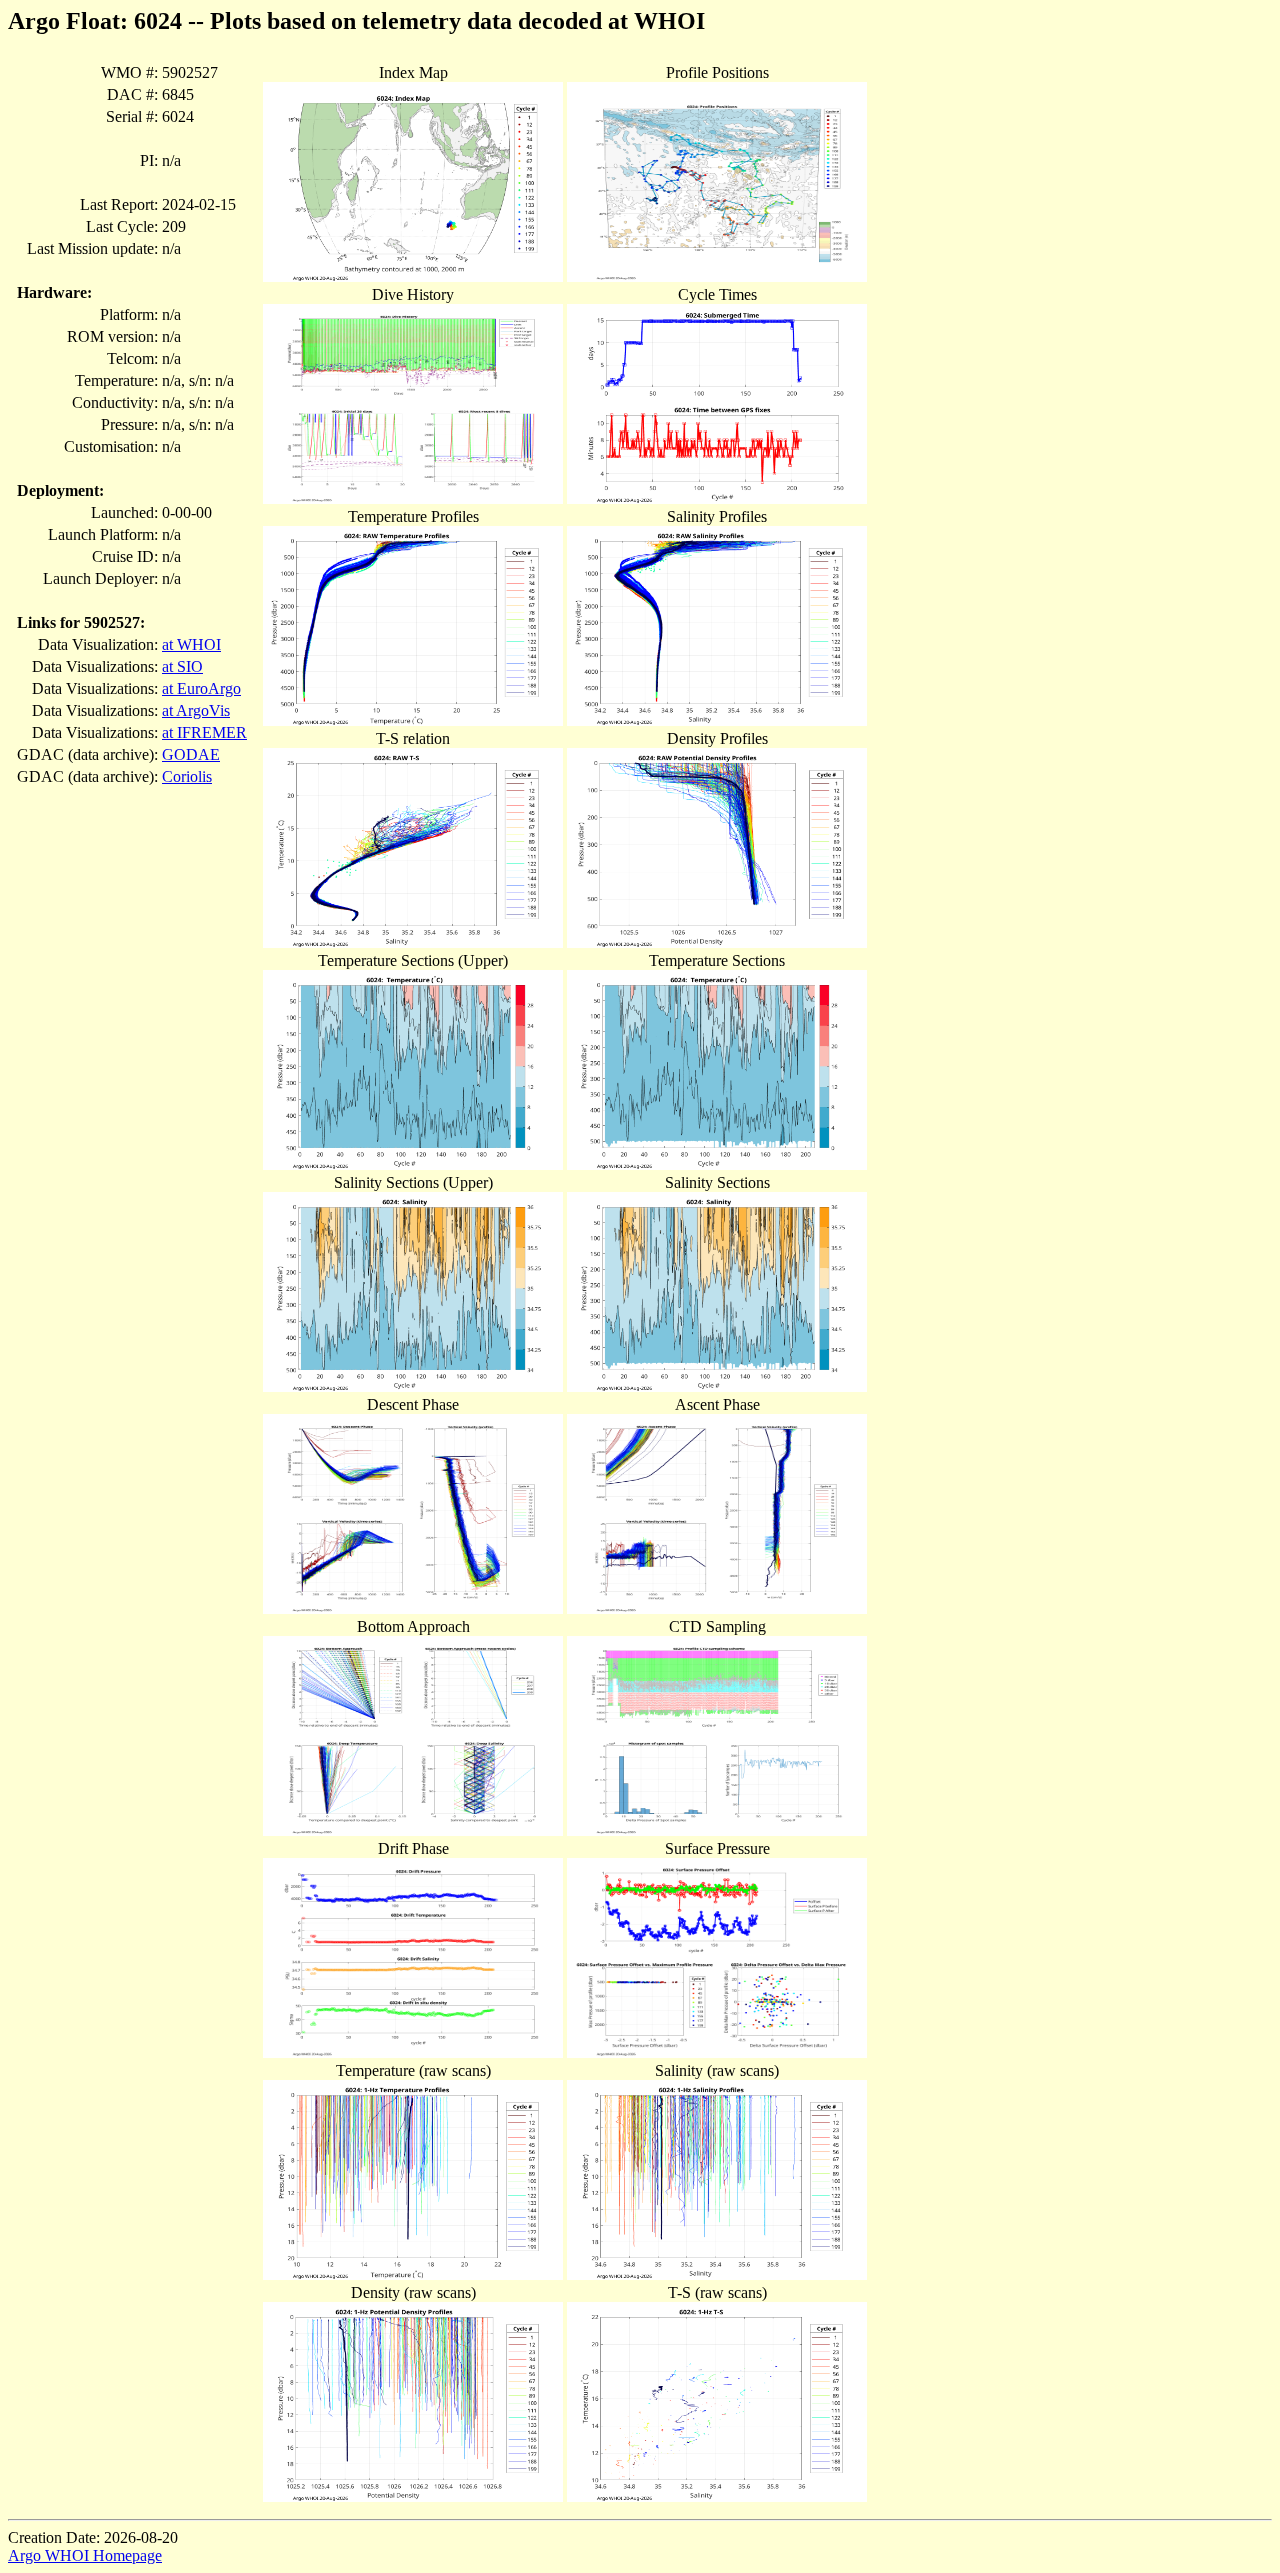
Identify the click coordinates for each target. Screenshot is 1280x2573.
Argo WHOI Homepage (85, 2555)
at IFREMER (204, 732)
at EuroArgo (201, 688)
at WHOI (191, 644)
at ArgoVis (196, 710)
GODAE (191, 754)
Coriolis (187, 776)
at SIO (182, 666)
